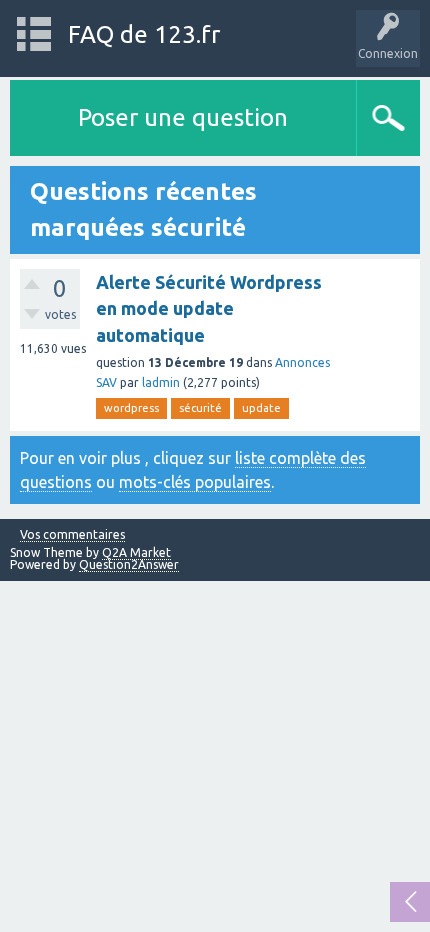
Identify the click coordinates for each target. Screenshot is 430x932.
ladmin (161, 382)
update (261, 408)
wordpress (131, 408)
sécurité (200, 408)
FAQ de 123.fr (144, 34)
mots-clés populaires (195, 482)
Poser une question (183, 117)
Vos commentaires (72, 535)
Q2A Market (136, 552)
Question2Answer (129, 564)
